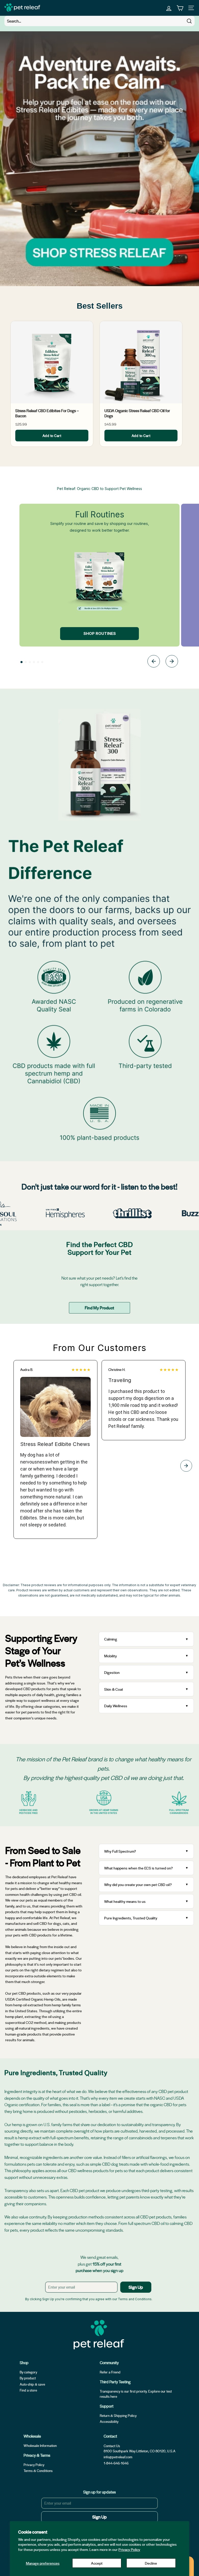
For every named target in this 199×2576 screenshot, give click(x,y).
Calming (111, 1639)
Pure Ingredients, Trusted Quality (131, 1918)
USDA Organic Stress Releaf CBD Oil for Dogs (137, 413)
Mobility (111, 1656)
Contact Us (112, 2446)
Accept (97, 2563)
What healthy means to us (125, 1901)
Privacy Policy (129, 2549)
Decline (151, 2563)
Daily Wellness (116, 1706)
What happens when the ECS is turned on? (138, 1868)
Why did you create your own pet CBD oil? (138, 1884)
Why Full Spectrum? (120, 1851)
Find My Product (99, 1308)
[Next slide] (172, 662)
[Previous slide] (154, 662)
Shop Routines (100, 633)
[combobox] (99, 21)
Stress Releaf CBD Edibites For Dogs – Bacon (47, 413)
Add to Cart (52, 436)
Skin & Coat (114, 1689)
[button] (22, 662)
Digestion (112, 1672)
